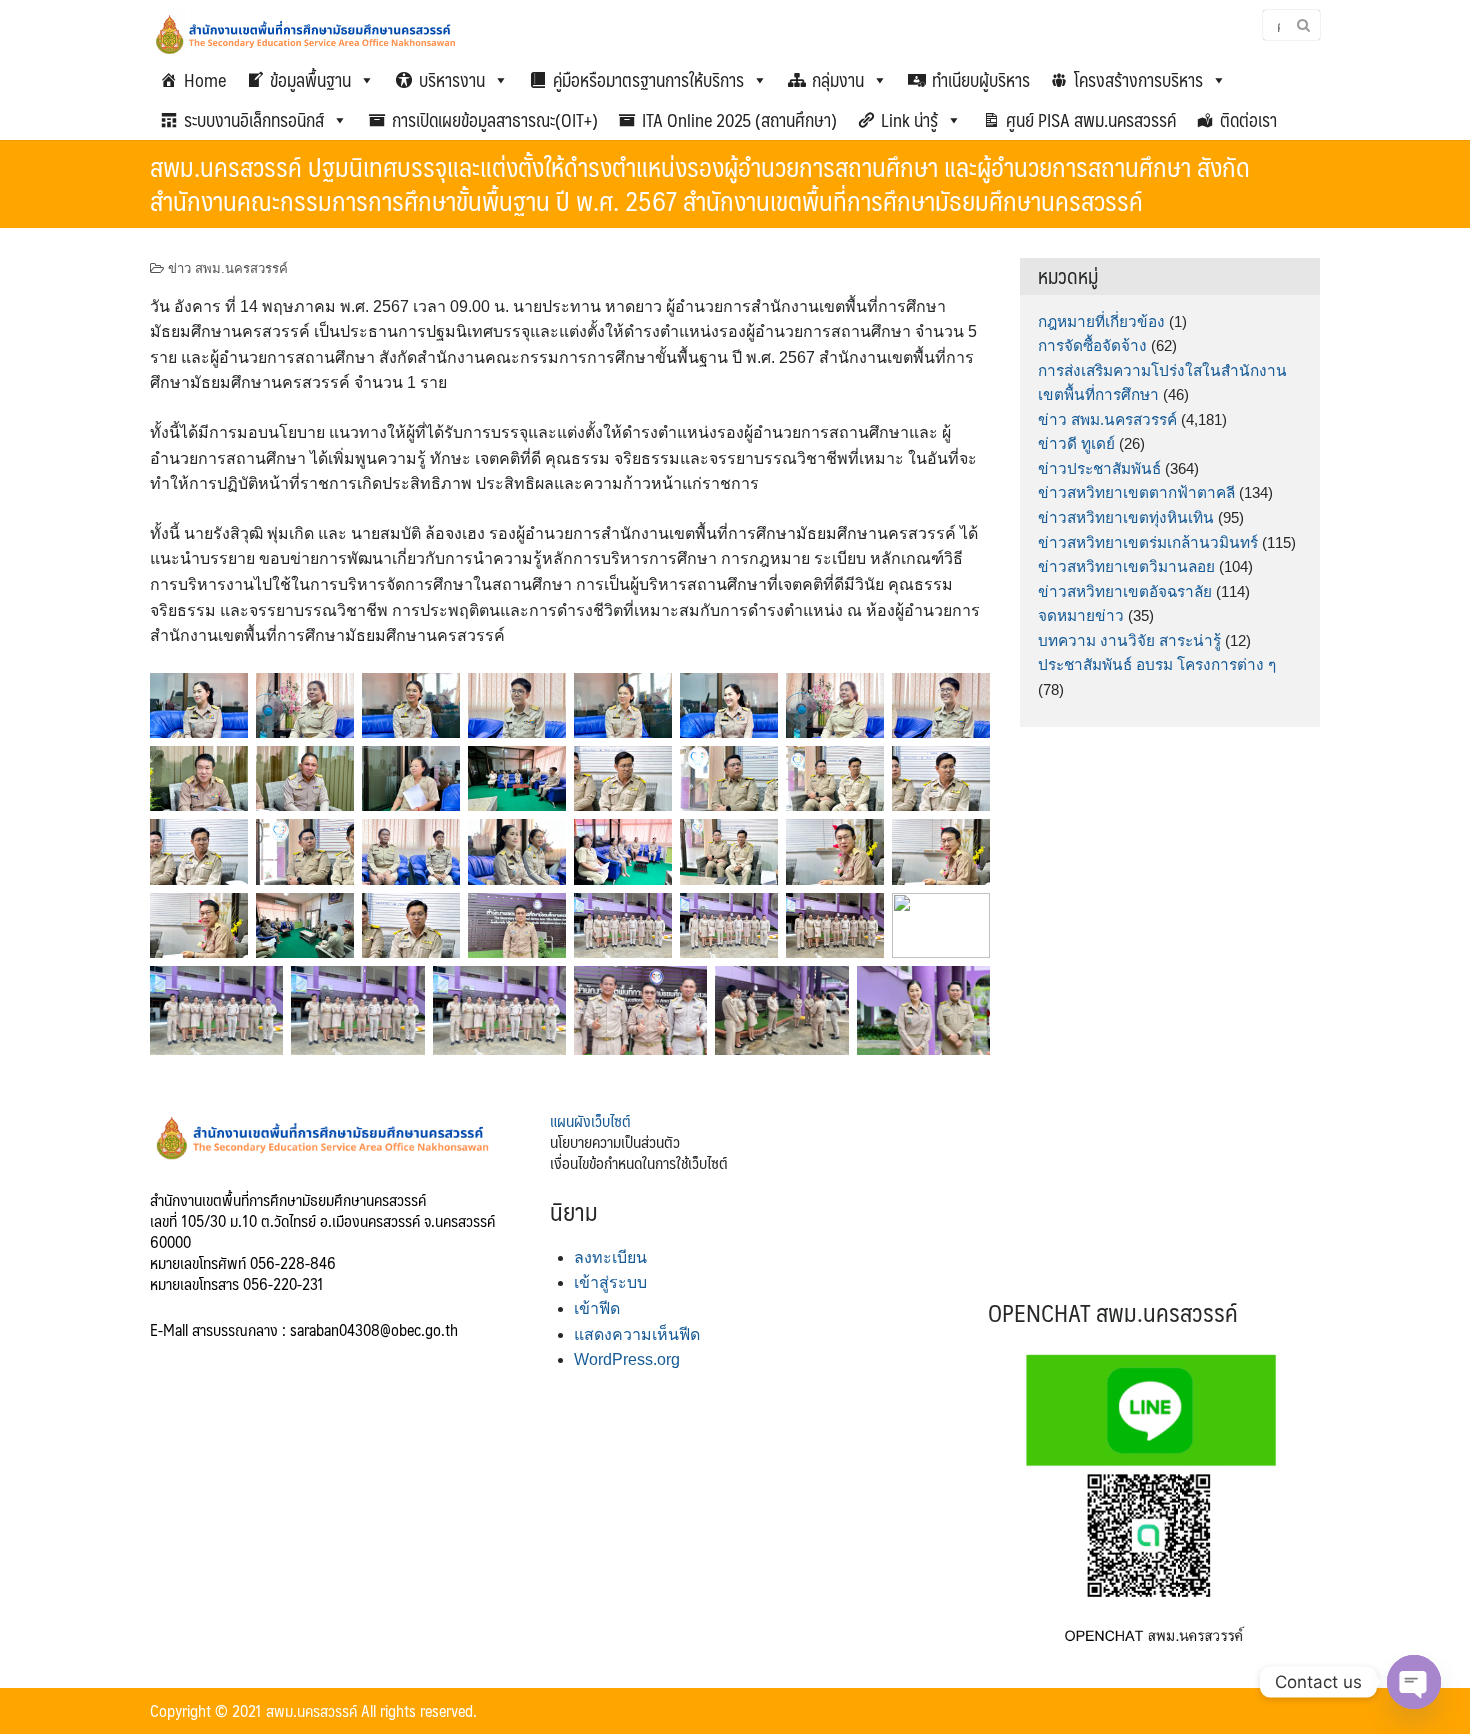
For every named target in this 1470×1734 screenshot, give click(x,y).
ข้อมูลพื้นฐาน (310, 80)
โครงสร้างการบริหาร (1138, 80)
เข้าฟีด (597, 1308)
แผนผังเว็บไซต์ (590, 1120)
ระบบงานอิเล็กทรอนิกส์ (254, 120)
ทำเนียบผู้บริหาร (981, 80)
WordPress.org (627, 1359)
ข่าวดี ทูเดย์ (1076, 443)
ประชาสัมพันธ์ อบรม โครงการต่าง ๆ (1157, 664)
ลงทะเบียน (610, 1257)
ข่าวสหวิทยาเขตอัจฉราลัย (1125, 591)
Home (205, 80)
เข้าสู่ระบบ (610, 1282)
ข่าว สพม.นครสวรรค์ (228, 268)
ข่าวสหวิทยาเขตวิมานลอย (1126, 566)
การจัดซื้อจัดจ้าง (1092, 345)
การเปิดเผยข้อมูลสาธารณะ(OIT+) (495, 120)
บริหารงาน (452, 80)
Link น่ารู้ (909, 120)
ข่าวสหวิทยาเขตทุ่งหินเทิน (1126, 517)
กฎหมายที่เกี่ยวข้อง (1101, 321)
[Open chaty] (1414, 1682)
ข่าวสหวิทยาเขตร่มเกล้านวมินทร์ (1148, 542)
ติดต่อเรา (1248, 120)
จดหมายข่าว (1081, 615)
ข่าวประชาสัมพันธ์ (1099, 468)
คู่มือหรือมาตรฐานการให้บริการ (648, 80)
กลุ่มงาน (838, 80)
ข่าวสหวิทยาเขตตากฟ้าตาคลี (1136, 492)
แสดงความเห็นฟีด (637, 1334)
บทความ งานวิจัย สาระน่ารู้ (1129, 640)
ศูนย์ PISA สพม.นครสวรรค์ (1091, 120)
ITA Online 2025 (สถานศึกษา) (739, 120)
